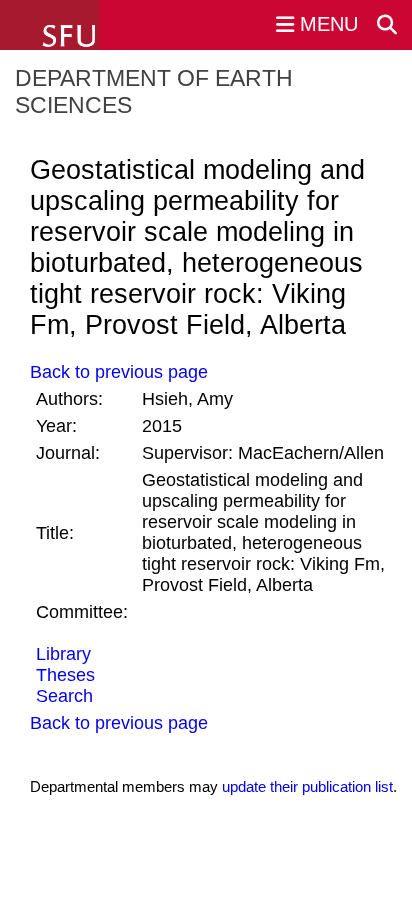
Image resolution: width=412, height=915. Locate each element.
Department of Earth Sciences (154, 91)
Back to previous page (119, 372)
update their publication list (307, 786)
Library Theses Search (65, 675)
